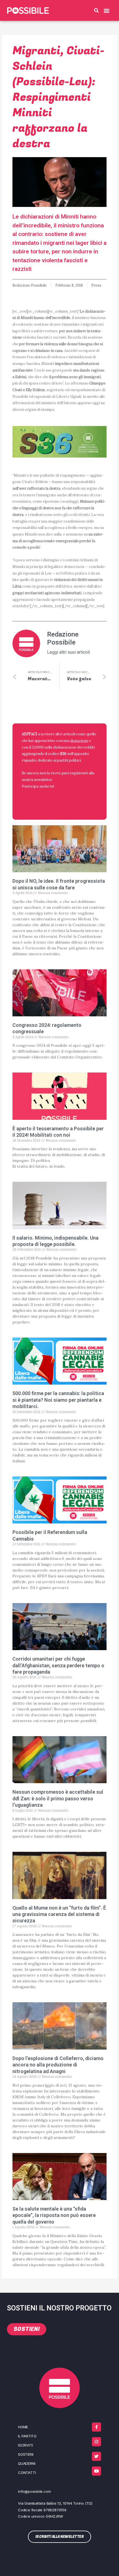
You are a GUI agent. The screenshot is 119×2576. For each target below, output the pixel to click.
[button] (96, 11)
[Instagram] (96, 2442)
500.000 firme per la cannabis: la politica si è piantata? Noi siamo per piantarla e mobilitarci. (58, 1400)
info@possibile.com (34, 2491)
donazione (79, 741)
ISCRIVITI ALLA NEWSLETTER (58, 800)
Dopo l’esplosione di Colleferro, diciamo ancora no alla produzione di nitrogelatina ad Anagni (58, 2065)
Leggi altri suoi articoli (68, 652)
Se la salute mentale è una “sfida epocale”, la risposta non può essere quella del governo (54, 2215)
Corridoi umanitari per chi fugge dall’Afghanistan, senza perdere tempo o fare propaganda (58, 1665)
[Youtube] (96, 2471)
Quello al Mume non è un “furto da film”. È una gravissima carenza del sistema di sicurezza (59, 1914)
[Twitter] (96, 2456)
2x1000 (38, 747)
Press (96, 285)
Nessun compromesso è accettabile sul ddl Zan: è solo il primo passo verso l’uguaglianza (58, 1798)
